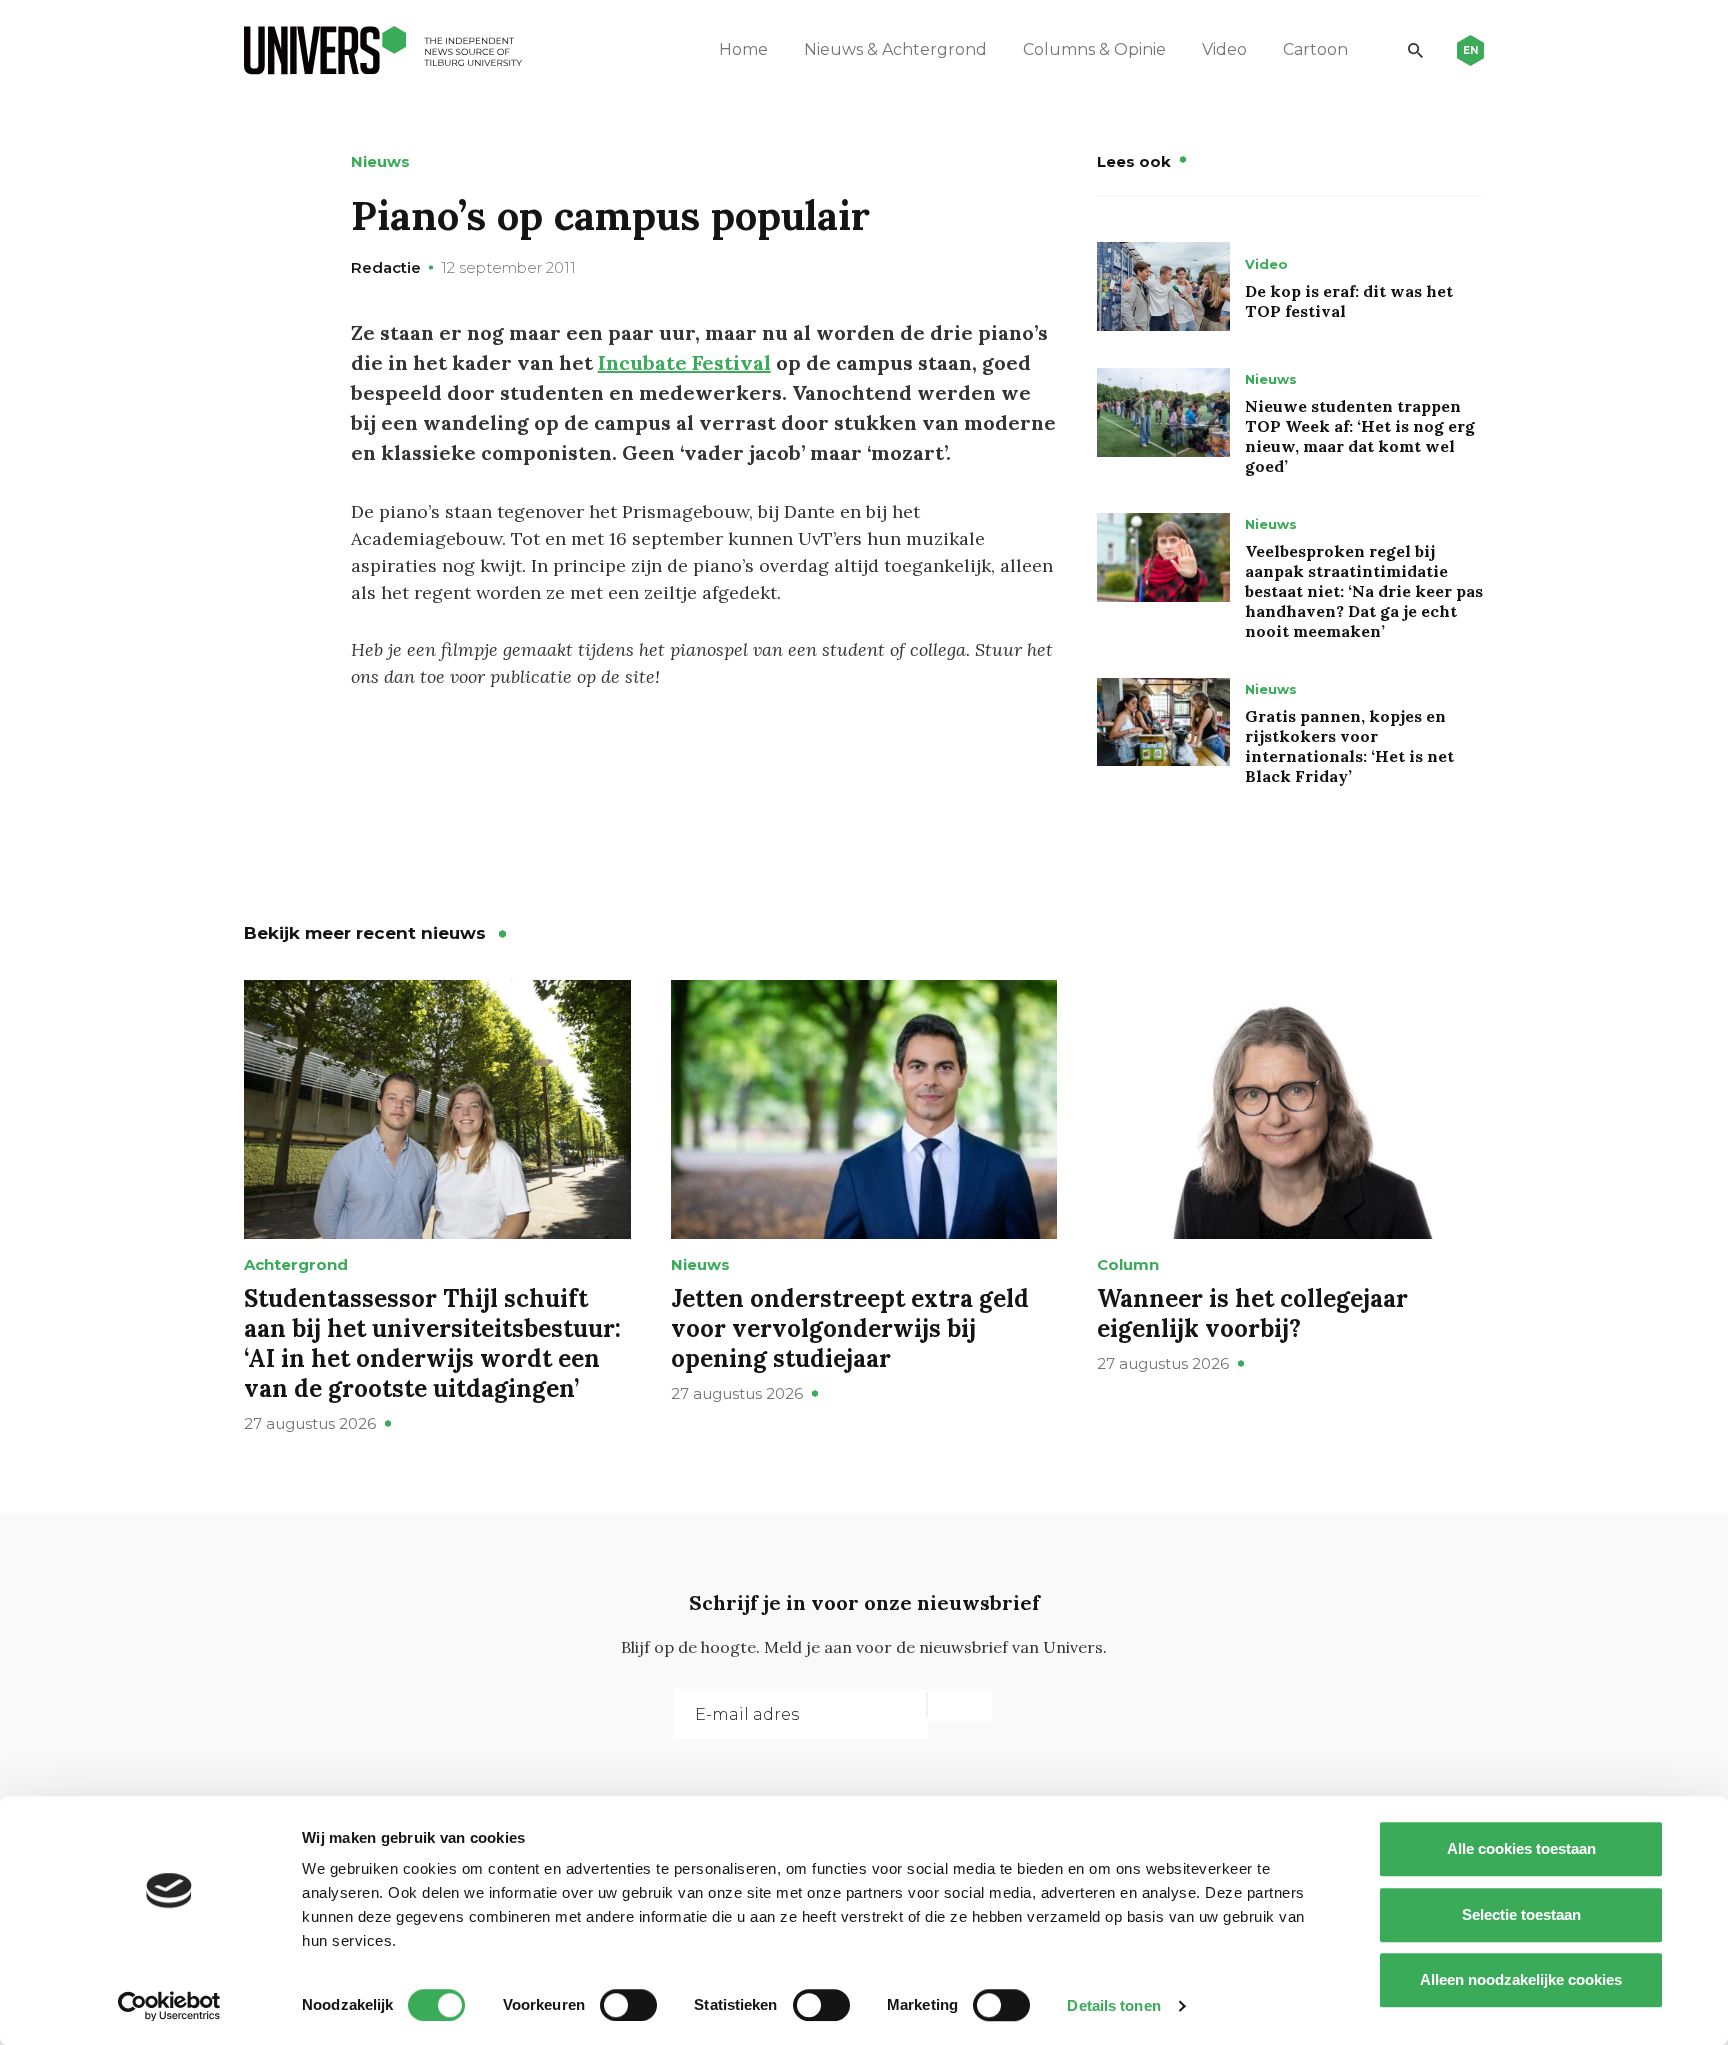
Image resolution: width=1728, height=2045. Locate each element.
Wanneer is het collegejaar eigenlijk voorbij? (1252, 1313)
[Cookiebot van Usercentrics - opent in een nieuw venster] (169, 2006)
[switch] (628, 2005)
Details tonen (1113, 2005)
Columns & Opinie (1094, 49)
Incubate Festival (684, 362)
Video (1224, 49)
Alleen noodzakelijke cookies (1521, 1979)
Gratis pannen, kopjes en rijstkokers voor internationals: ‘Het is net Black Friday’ (1349, 746)
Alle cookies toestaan (1521, 1848)
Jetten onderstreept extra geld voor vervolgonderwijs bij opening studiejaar (850, 1328)
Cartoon (1315, 49)
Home (743, 49)
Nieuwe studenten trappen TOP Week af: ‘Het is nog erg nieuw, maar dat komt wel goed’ (1360, 436)
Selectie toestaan (1521, 1914)
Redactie (386, 267)
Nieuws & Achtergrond (895, 49)
